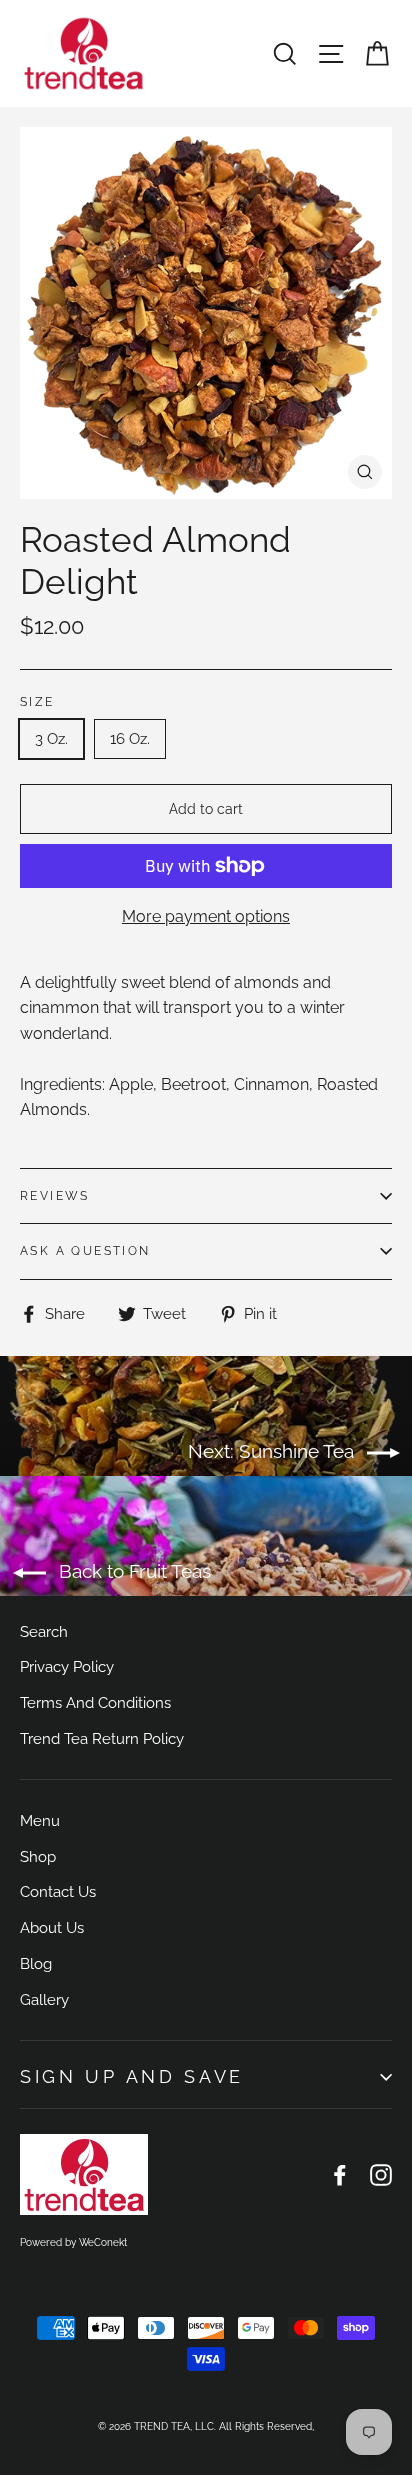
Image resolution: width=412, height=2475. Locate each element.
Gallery (44, 1999)
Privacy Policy (67, 1666)
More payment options (206, 916)
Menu (40, 1820)
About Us (52, 1927)
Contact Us (58, 1891)
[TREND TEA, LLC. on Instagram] (381, 2175)
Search (44, 1631)
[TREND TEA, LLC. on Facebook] (340, 2175)
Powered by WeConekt (73, 2242)
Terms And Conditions (95, 1702)
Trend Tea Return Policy (102, 1738)
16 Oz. (130, 739)
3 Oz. (51, 739)
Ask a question (85, 1251)
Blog (36, 1963)
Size (37, 702)
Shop (38, 1856)
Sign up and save (132, 2076)
